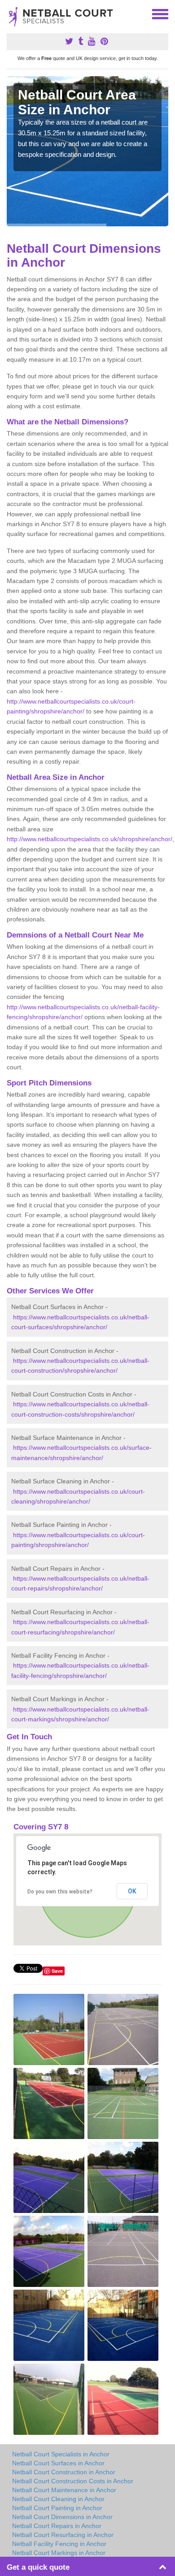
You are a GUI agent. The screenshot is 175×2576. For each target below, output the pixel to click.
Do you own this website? (60, 1892)
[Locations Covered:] (11, 13)
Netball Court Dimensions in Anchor (62, 2517)
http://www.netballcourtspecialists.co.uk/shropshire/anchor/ (90, 839)
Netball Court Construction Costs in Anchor (73, 2481)
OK (132, 1891)
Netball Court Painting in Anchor (57, 2508)
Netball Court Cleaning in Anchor (58, 2499)
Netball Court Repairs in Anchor (57, 2526)
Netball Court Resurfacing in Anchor (63, 2535)
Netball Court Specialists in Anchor (61, 2454)
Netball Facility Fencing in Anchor (59, 2544)
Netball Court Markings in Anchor (59, 2553)
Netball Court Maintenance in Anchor (64, 2490)
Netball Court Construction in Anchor (64, 2472)
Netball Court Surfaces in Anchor (58, 2463)
